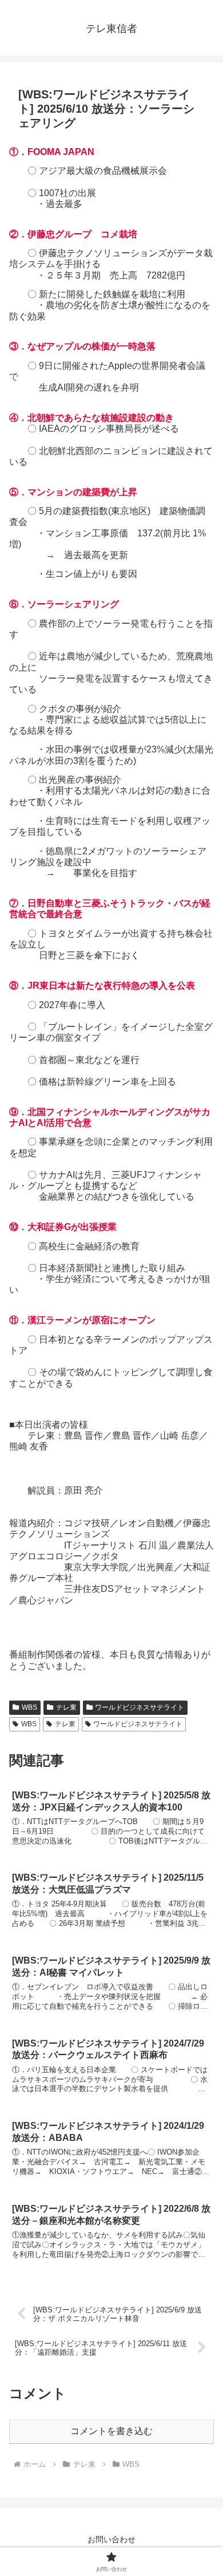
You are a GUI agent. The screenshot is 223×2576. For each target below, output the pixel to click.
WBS (29, 1707)
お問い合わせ (111, 2539)
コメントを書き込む (111, 2431)
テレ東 (66, 1707)
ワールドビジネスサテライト (140, 1707)
